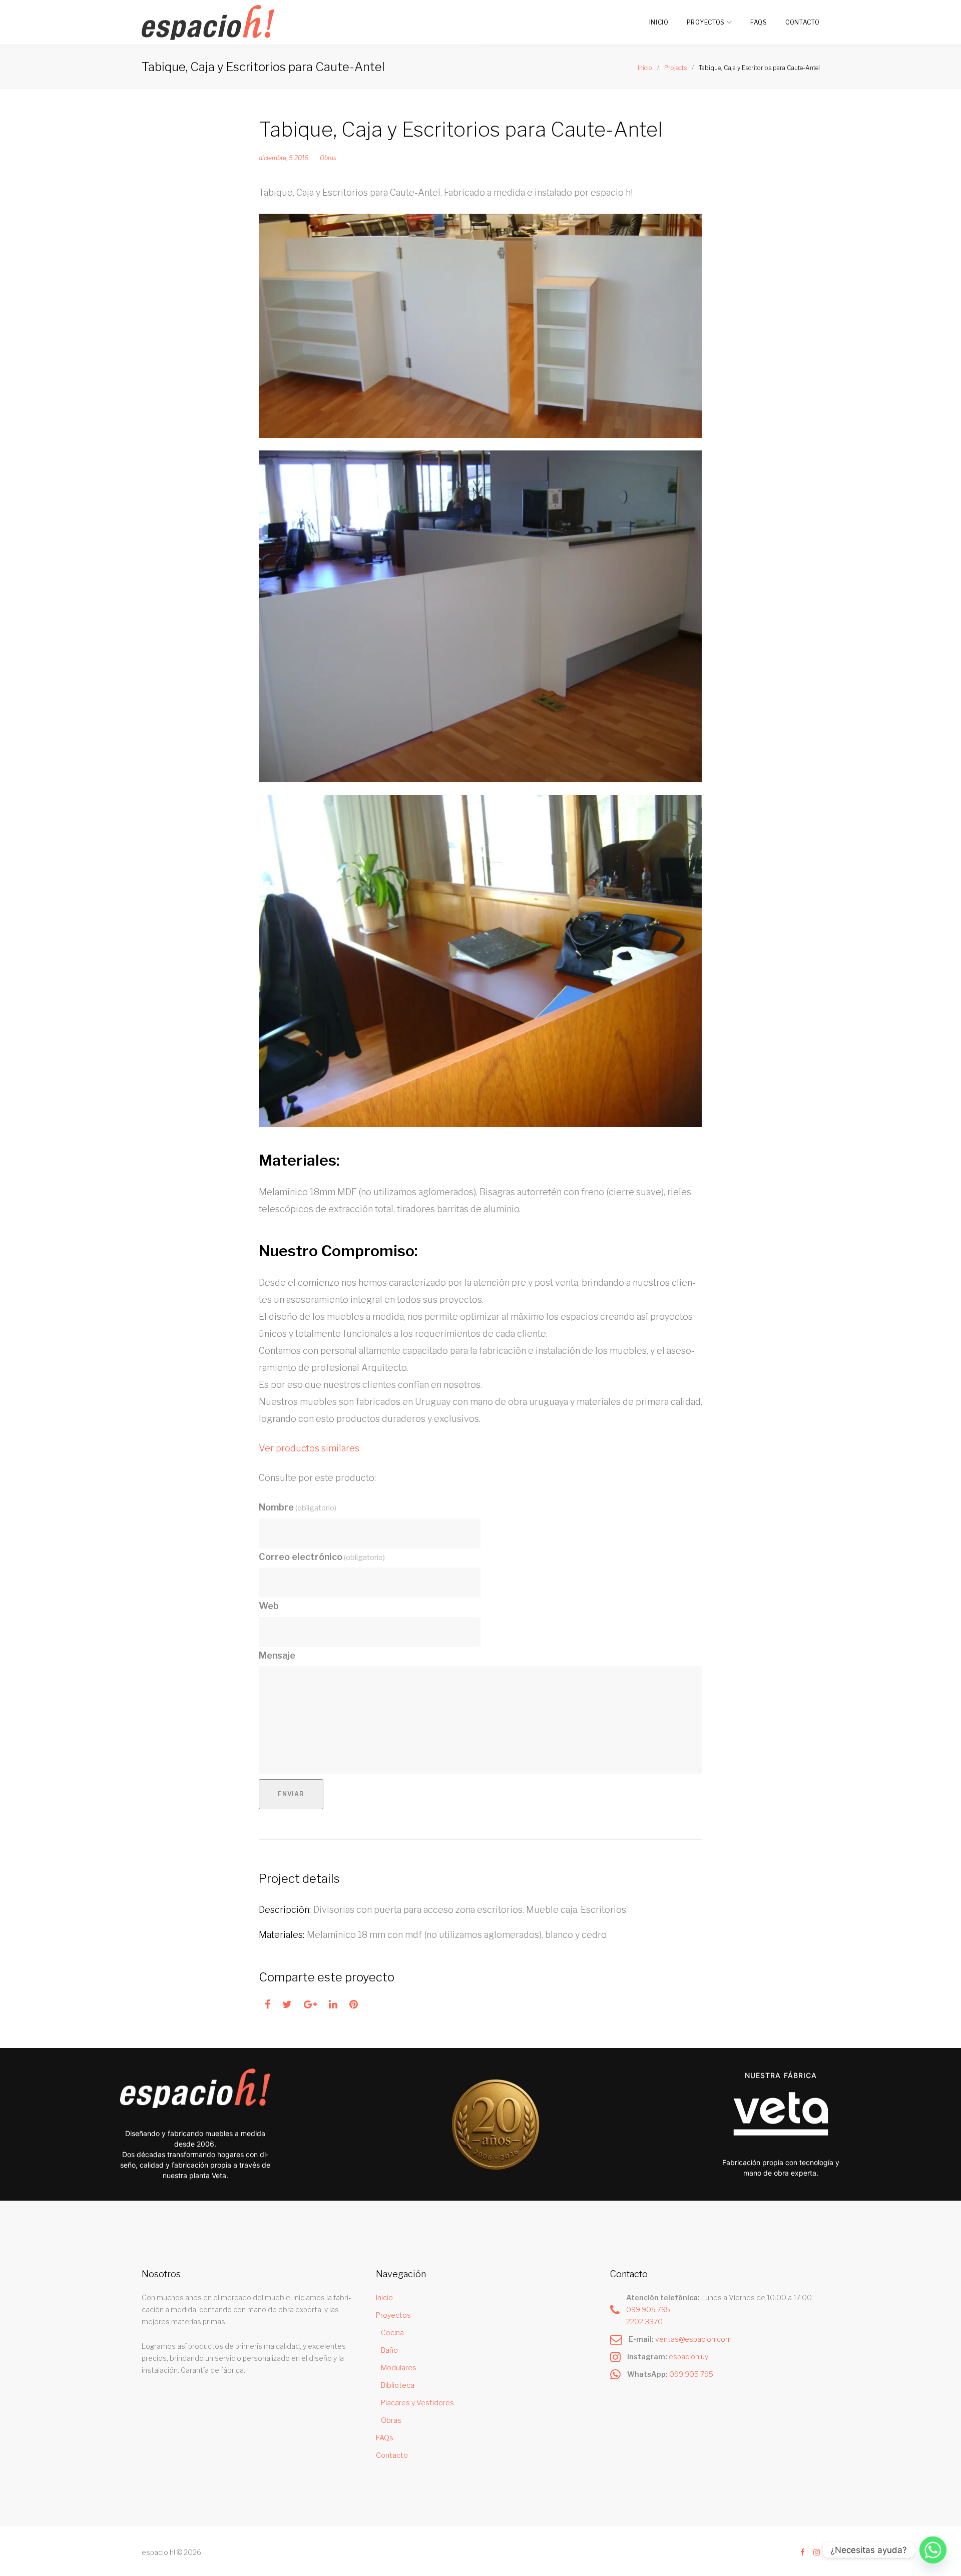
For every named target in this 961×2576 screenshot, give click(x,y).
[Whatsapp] (933, 2550)
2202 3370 (644, 2322)
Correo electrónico (322, 1557)
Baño (389, 2350)
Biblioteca (398, 2385)
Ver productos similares (309, 1448)
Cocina (392, 2333)
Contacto (803, 22)
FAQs (759, 22)
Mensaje (277, 1655)
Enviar (291, 1794)
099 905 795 (648, 2309)
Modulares (399, 2368)
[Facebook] (803, 2553)
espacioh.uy (688, 2357)
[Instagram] (817, 2553)
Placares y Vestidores (417, 2403)
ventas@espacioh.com (693, 2339)
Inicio (659, 22)
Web (269, 1606)
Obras (328, 158)
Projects (675, 68)
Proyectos (706, 22)
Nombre (298, 1507)
